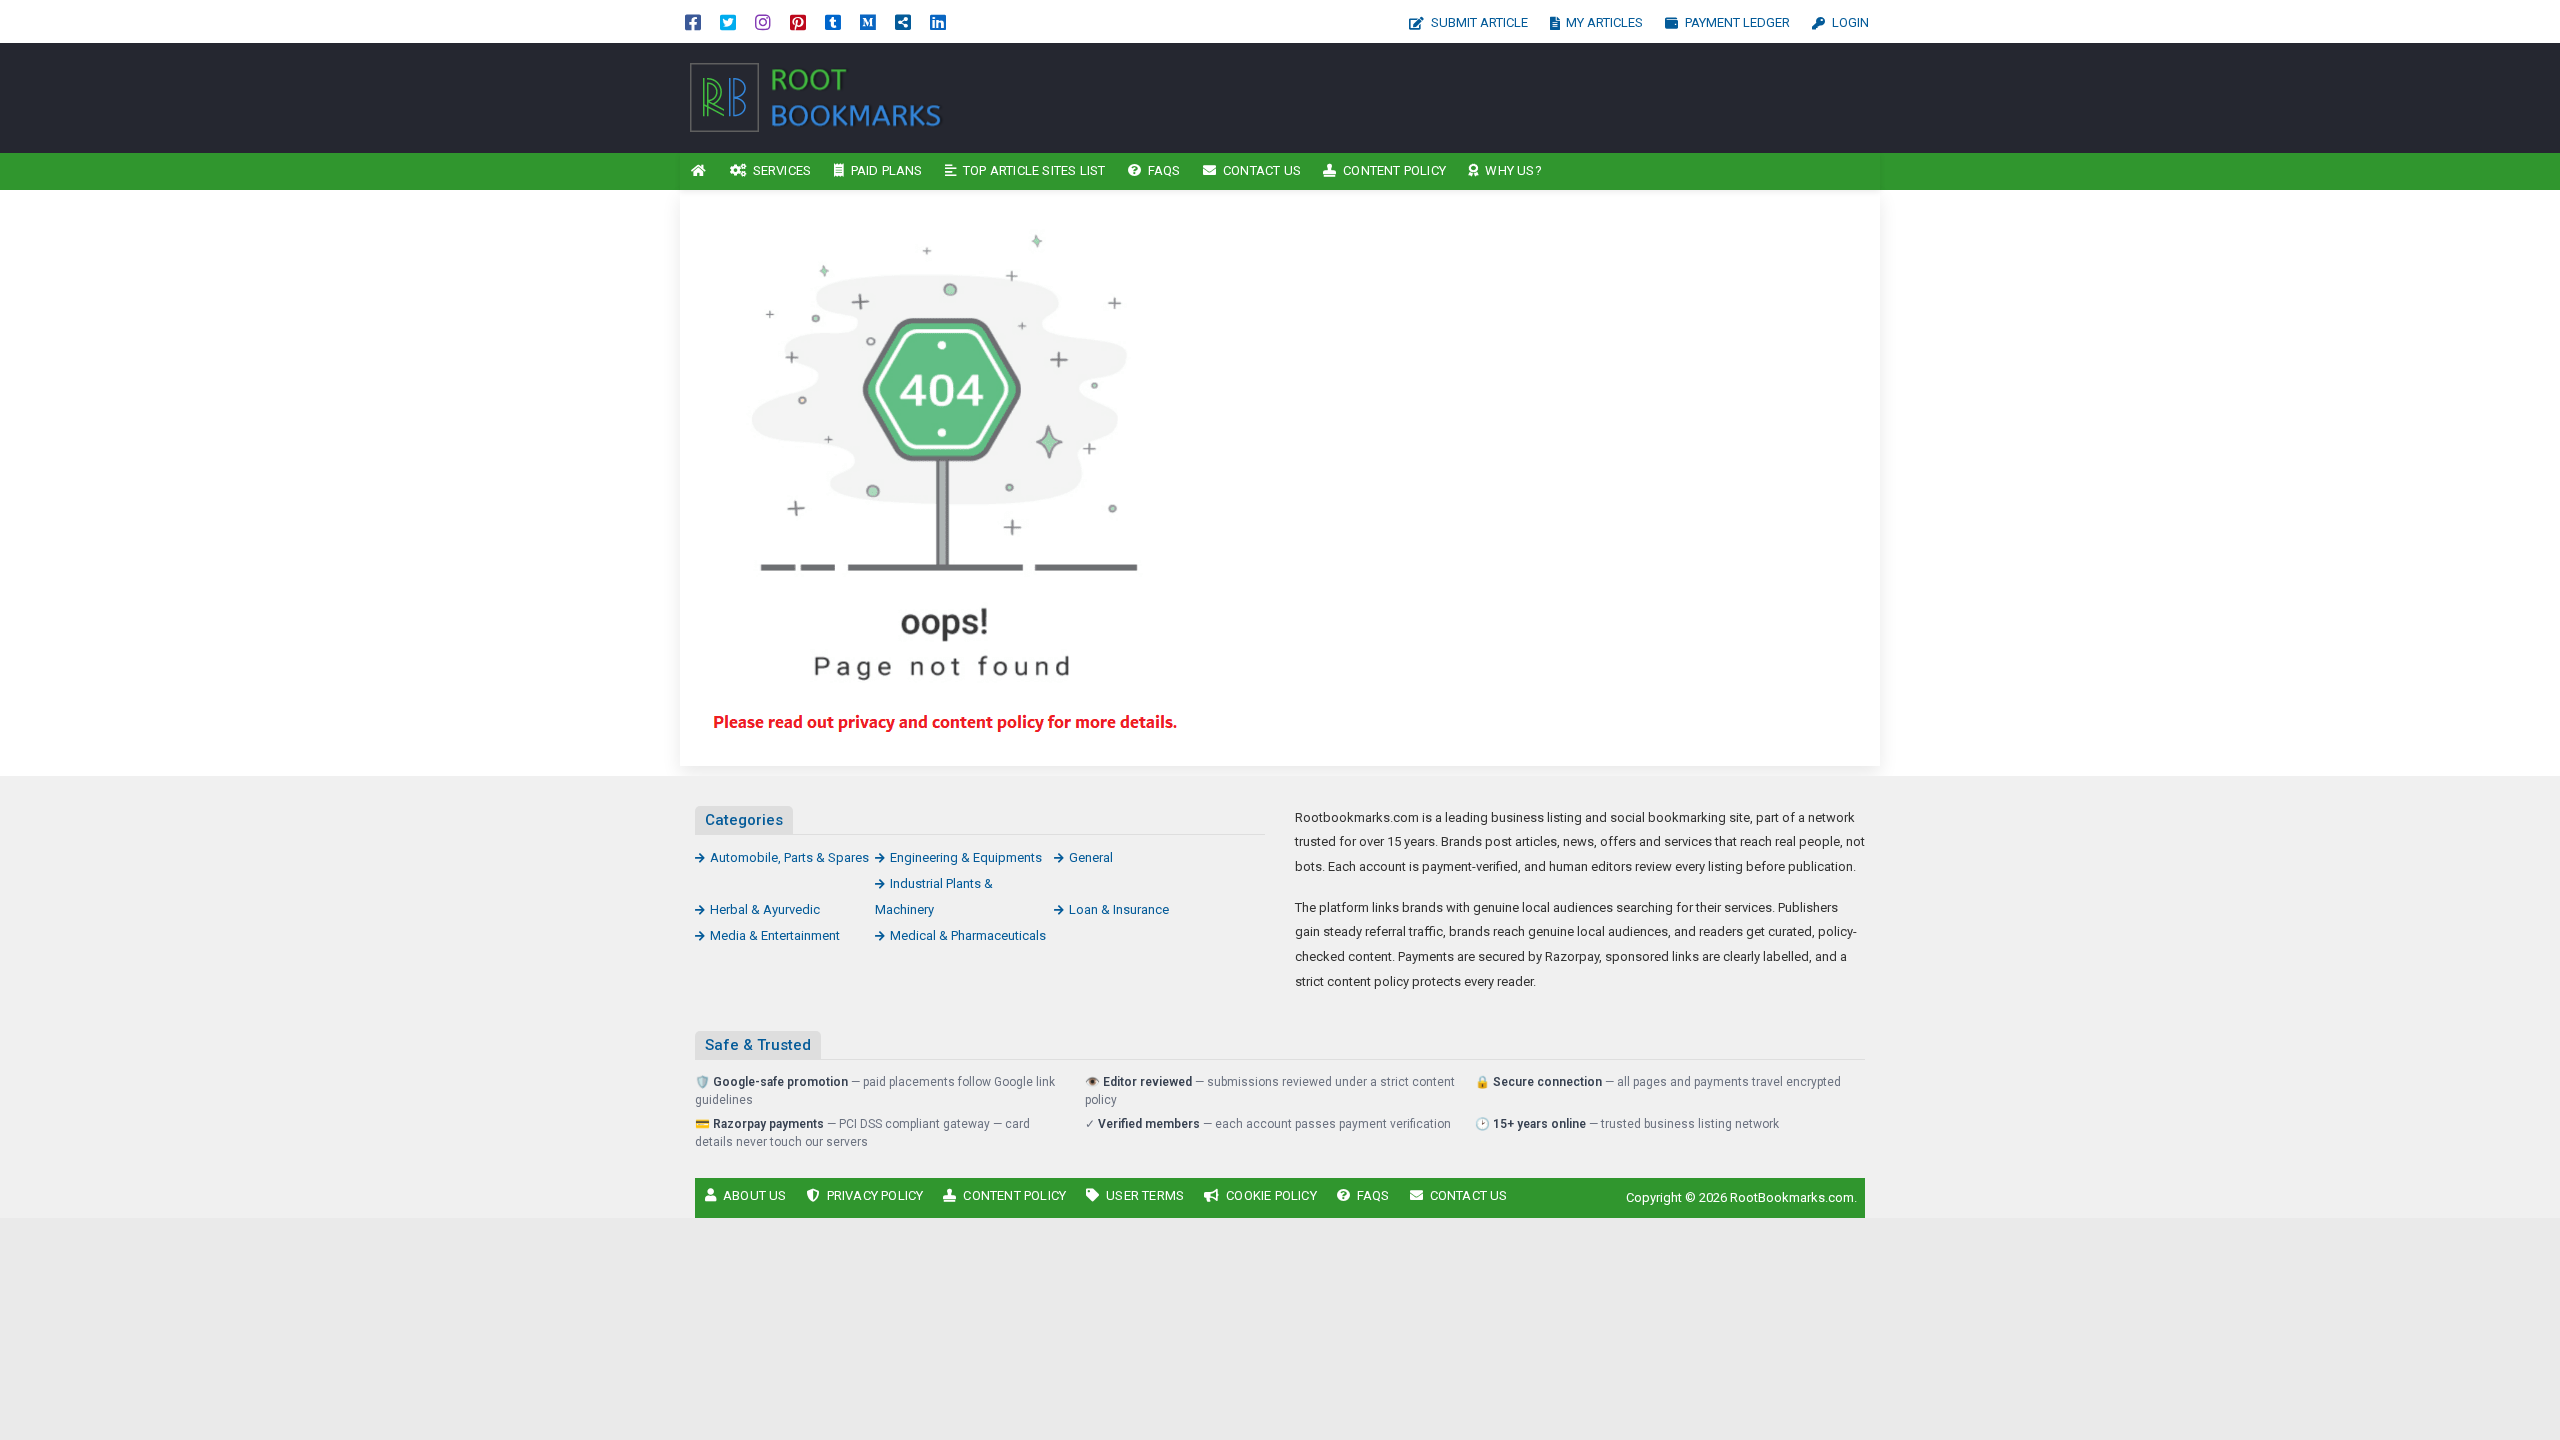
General (1091, 857)
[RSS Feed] (903, 21)
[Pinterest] (798, 21)
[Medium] (868, 21)
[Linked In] (938, 21)
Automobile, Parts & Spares (789, 857)
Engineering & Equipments (966, 857)
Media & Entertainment (775, 935)
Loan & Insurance (1119, 909)
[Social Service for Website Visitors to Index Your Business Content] (815, 96)
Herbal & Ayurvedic (765, 909)
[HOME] (699, 171)
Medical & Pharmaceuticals (968, 935)
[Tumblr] (833, 21)
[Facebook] (693, 21)
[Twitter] (728, 21)
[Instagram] (763, 21)
